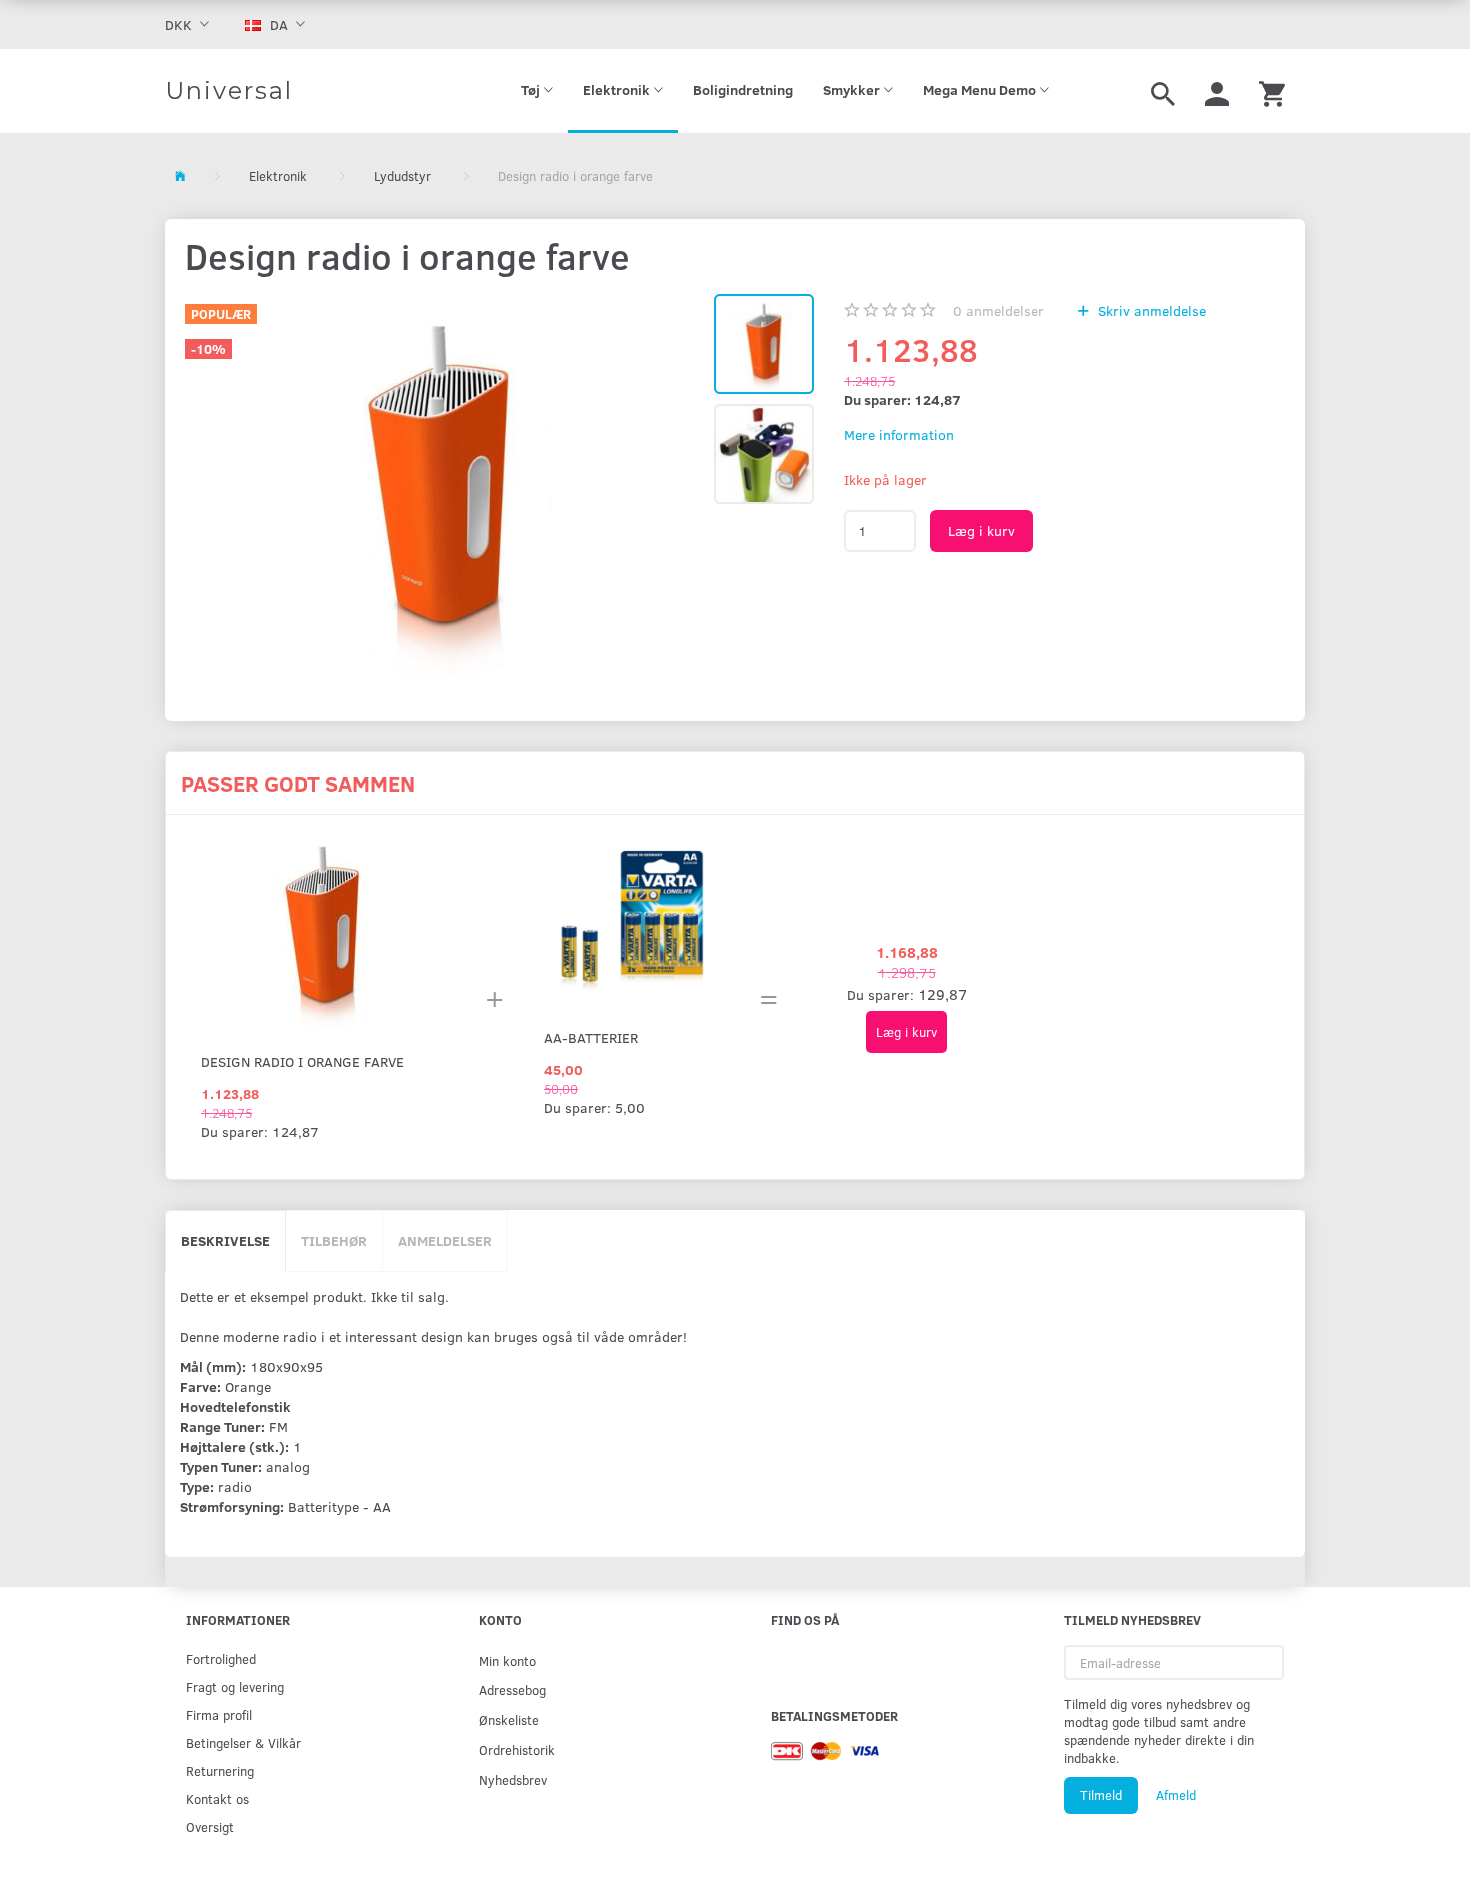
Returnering (220, 1770)
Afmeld (1176, 1795)
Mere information (899, 434)
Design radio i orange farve (302, 1061)
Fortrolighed (221, 1658)
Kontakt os (217, 1798)
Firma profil (219, 1714)
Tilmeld (1101, 1795)
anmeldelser (998, 310)
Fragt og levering (235, 1686)
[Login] (1217, 91)
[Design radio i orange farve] (439, 485)
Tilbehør (334, 1240)
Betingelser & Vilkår (243, 1742)
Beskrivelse (225, 1240)
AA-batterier (591, 1037)
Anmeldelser (445, 1240)
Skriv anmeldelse (1150, 310)
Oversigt (210, 1826)
